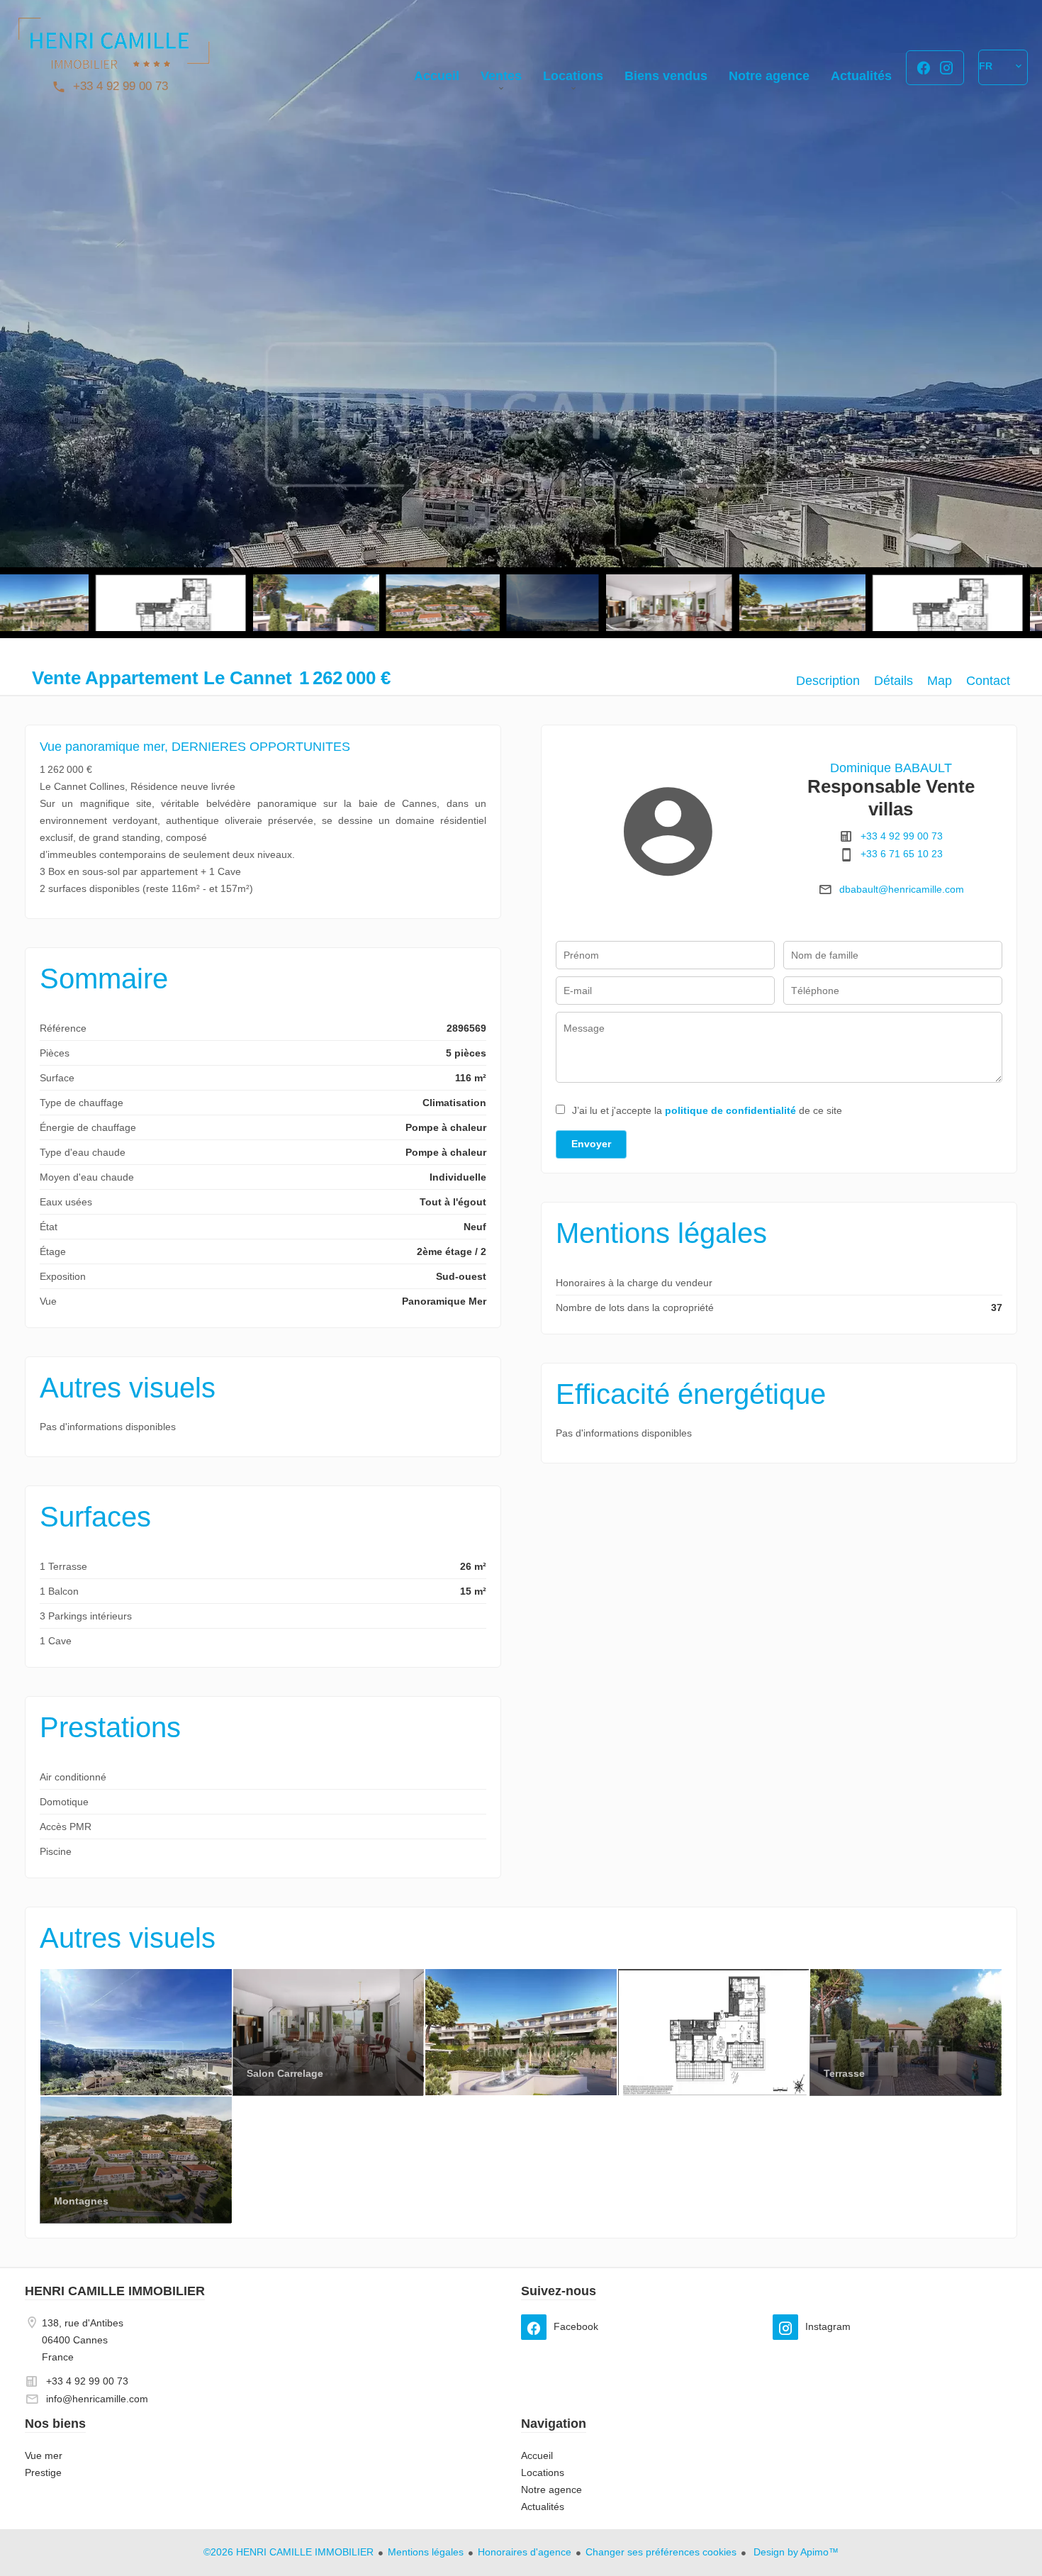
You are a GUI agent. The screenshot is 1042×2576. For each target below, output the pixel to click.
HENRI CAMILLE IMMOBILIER (115, 2291)
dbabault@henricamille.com (902, 889)
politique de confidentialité (730, 1110)
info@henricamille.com (97, 2399)
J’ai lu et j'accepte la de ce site (707, 1110)
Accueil (113, 50)
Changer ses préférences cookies (661, 2552)
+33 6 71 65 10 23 (902, 854)
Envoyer (591, 1144)
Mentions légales (426, 2552)
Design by (795, 2552)
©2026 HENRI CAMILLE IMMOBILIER (288, 2552)
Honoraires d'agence (525, 2552)
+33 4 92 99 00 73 (121, 86)
